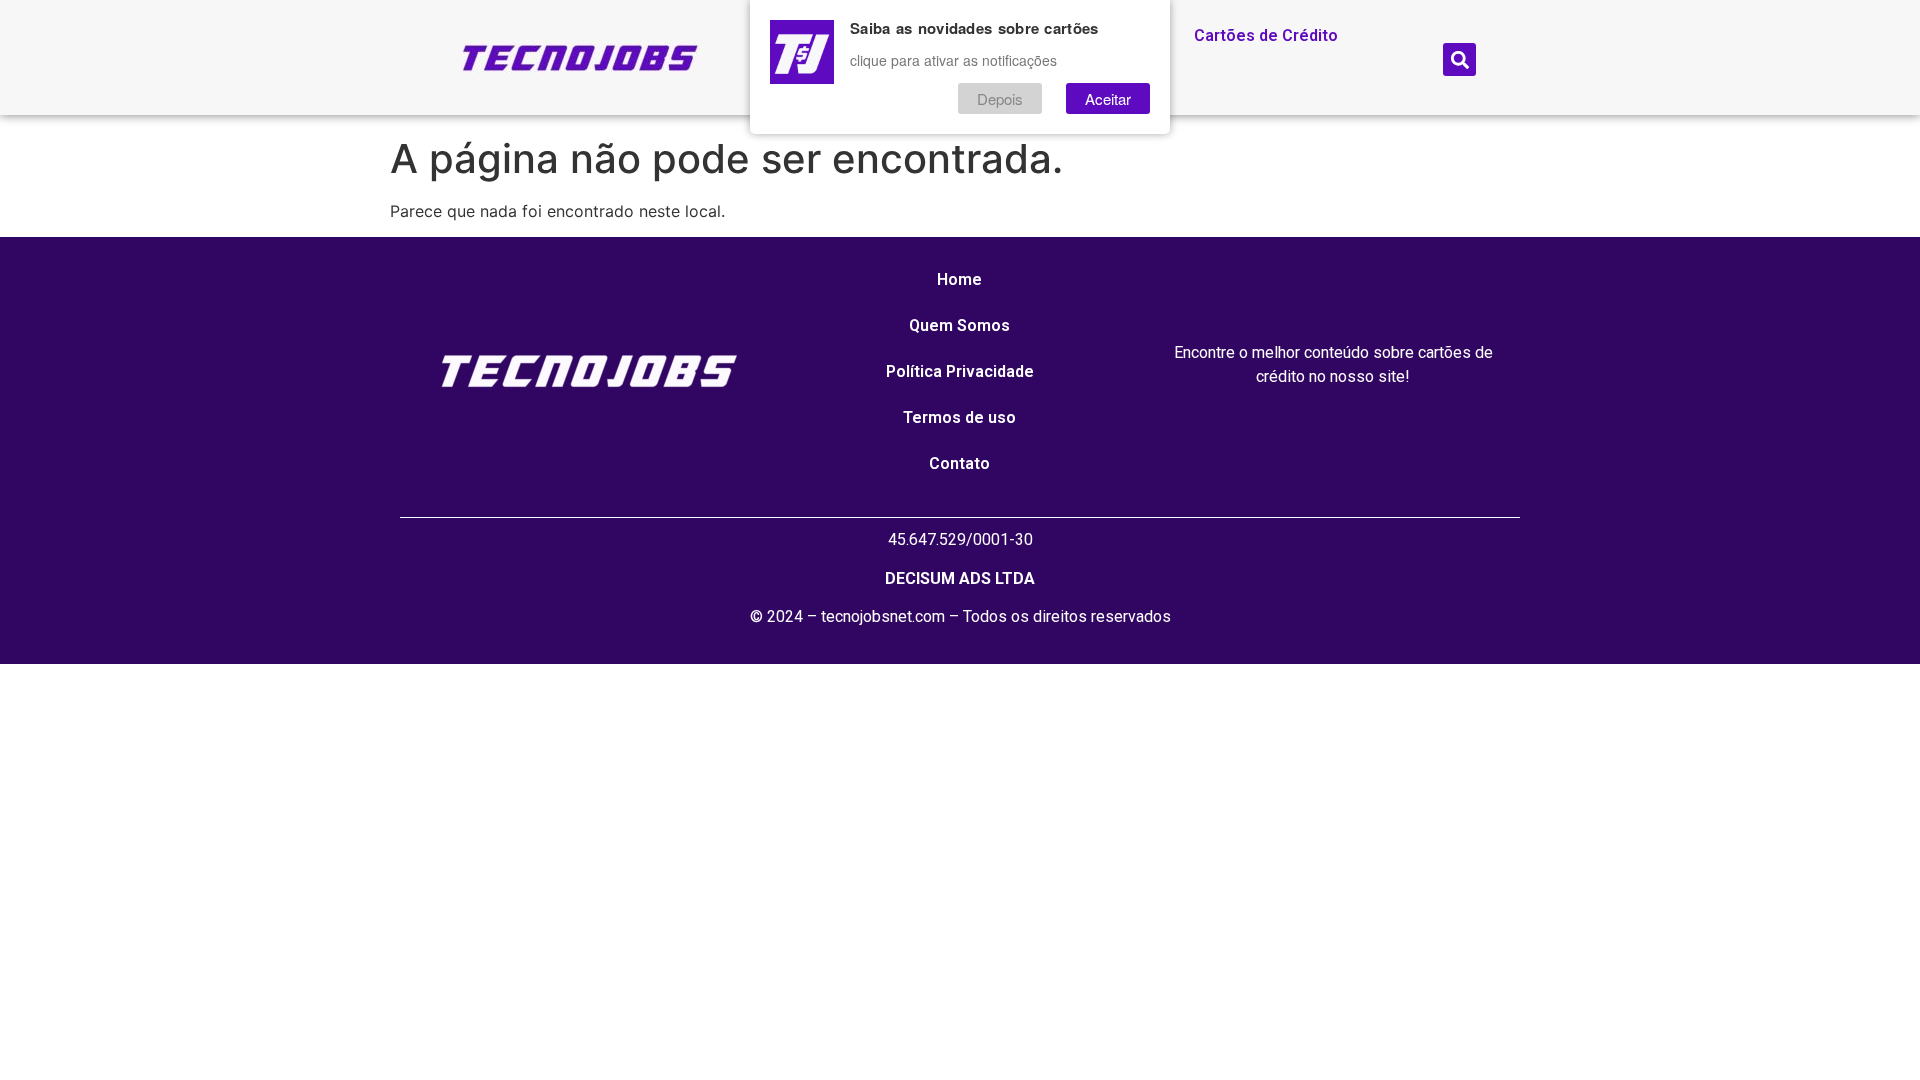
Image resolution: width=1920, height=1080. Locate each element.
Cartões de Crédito (1266, 35)
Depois (1000, 98)
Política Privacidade (960, 371)
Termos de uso (959, 417)
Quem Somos (959, 325)
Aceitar (1108, 98)
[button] (1459, 59)
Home (959, 279)
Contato (959, 463)
